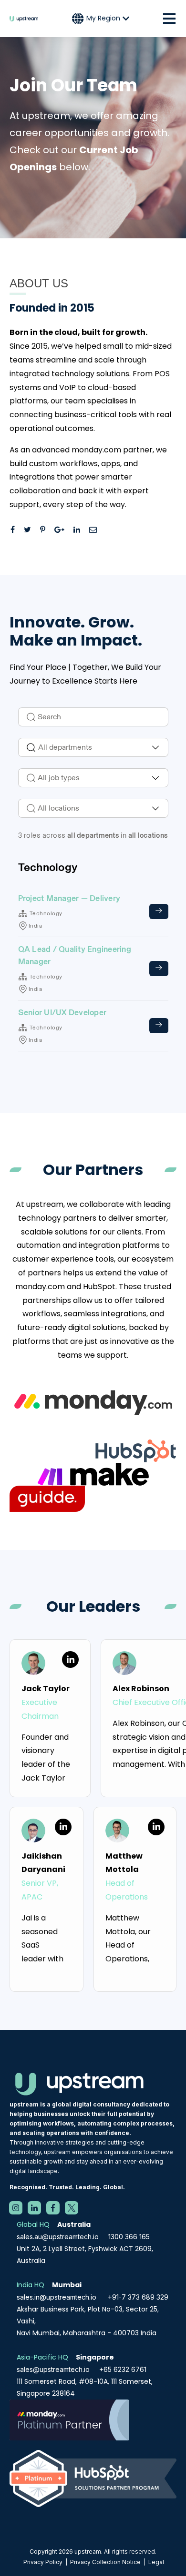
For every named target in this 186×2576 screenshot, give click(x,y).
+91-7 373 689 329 (138, 2297)
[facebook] (16, 530)
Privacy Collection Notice (105, 2562)
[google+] (63, 530)
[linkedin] (80, 530)
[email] (97, 530)
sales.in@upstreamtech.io (57, 2297)
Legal (156, 2562)
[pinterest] (46, 530)
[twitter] (31, 530)
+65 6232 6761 (123, 2369)
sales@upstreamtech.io (53, 2369)
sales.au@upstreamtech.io (58, 2237)
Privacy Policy (43, 2562)
